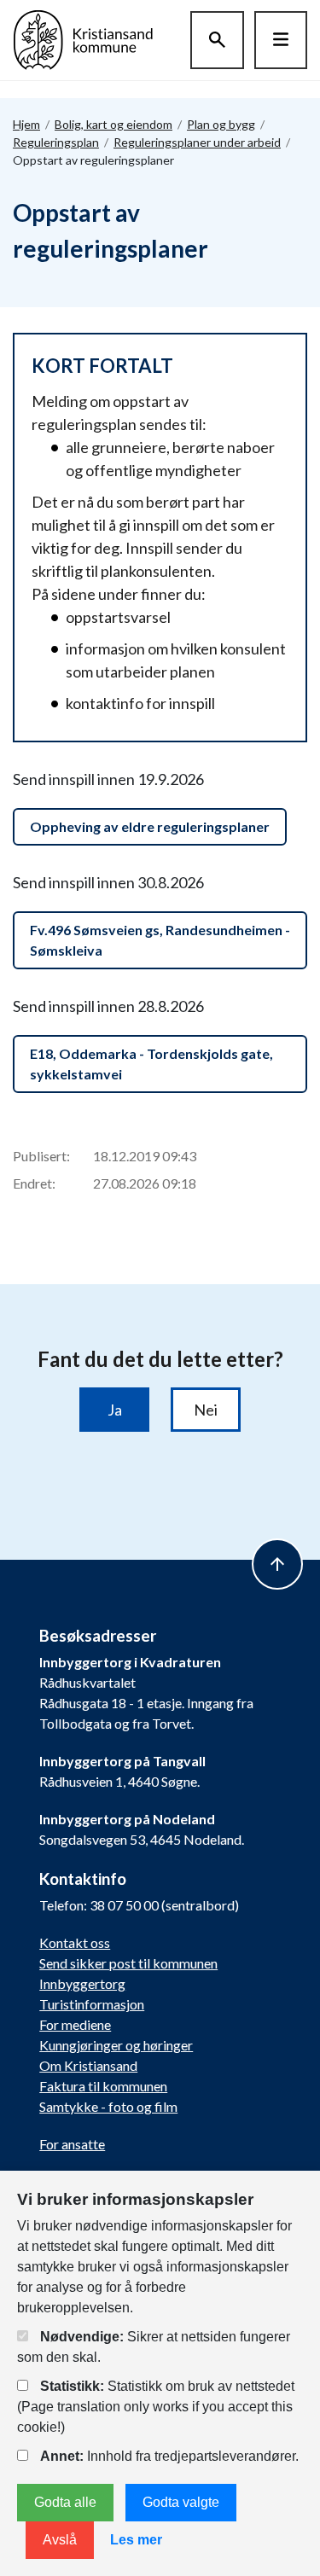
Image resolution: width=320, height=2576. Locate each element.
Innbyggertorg (82, 1983)
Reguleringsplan (56, 142)
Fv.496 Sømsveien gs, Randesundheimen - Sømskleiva (160, 940)
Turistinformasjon (92, 2004)
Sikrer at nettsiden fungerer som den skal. (154, 2347)
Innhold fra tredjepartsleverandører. (169, 2456)
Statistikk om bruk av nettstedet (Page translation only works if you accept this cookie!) (156, 2407)
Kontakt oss (75, 1942)
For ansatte (72, 2144)
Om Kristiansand (88, 2065)
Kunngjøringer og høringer (116, 2045)
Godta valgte (181, 2502)
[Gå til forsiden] (83, 38)
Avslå (60, 2540)
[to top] (277, 1564)
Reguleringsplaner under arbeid (197, 142)
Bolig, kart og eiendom (113, 124)
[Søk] (217, 40)
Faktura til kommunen (103, 2086)
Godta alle (65, 2502)
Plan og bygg (221, 124)
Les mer (136, 2540)
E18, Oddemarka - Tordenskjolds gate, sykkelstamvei (151, 1064)
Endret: (34, 1183)
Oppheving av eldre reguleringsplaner (150, 826)
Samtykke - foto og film (108, 2106)
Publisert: (41, 1156)
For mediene (75, 2024)
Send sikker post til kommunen (128, 1963)
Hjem (26, 124)
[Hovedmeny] (281, 40)
